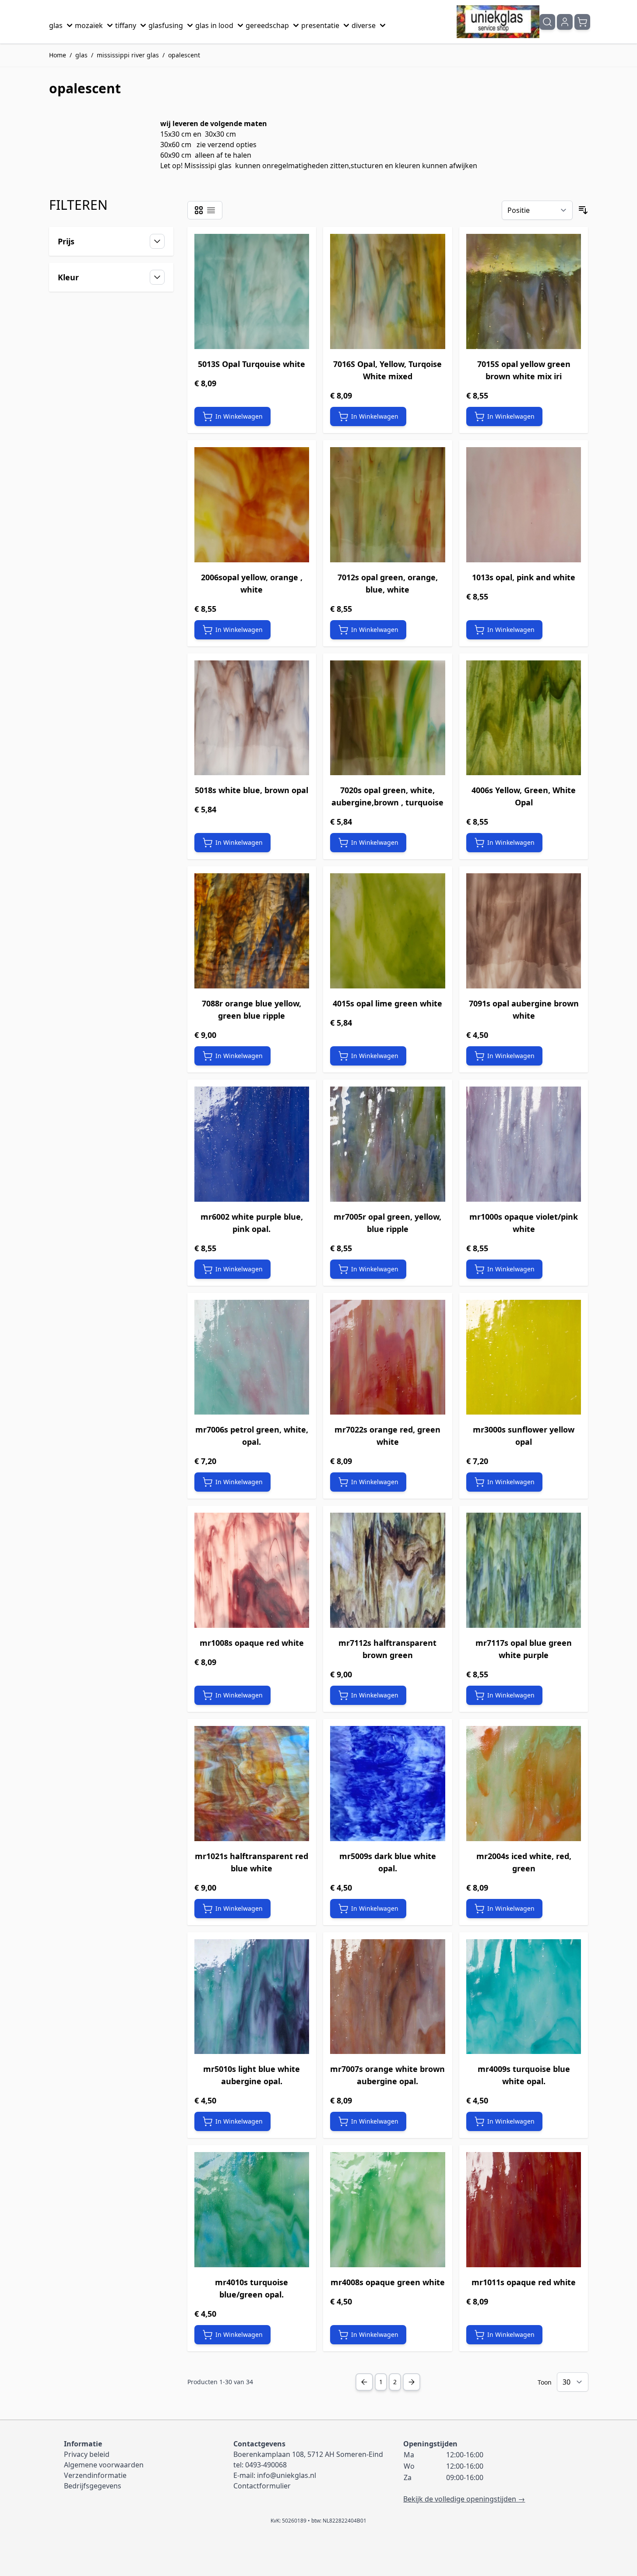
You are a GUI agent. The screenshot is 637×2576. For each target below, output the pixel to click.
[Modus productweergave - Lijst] (211, 210)
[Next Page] (412, 2382)
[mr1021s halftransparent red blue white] (252, 1784)
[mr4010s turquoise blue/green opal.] (252, 2210)
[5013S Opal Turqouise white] (252, 291)
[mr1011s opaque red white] (524, 2210)
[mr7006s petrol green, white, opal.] (252, 1357)
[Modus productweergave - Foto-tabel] (199, 210)
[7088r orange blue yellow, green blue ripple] (252, 931)
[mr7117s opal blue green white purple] (524, 1570)
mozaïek (89, 25)
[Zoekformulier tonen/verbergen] (547, 22)
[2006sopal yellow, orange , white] (252, 505)
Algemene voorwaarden (104, 2465)
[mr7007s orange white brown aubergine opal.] (388, 1997)
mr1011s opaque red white (524, 2282)
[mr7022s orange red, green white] (388, 1357)
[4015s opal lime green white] (388, 931)
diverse (364, 25)
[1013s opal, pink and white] (524, 505)
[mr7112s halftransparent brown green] (388, 1570)
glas (56, 25)
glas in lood (214, 25)
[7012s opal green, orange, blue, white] (388, 505)
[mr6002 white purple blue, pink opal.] (252, 1144)
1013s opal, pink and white (524, 577)
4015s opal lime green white (387, 1003)
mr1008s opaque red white (252, 1643)
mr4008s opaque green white (388, 2282)
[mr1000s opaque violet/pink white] (524, 1144)
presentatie (320, 25)
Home (58, 55)
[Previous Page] (364, 2382)
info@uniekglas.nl (287, 2475)
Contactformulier (262, 2486)
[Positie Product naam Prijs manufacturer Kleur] (537, 210)
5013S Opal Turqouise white (252, 364)
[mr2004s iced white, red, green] (524, 1784)
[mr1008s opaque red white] (252, 1570)
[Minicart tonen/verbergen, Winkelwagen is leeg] (582, 22)
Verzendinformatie (95, 2475)
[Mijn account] (565, 22)
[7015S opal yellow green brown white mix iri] (524, 291)
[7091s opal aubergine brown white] (524, 931)
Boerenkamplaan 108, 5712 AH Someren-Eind (308, 2454)
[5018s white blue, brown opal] (252, 718)
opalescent (184, 55)
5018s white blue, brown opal (252, 790)
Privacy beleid (87, 2454)
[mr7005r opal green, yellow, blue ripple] (388, 1144)
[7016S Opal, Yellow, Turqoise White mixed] (388, 291)
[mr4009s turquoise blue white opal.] (524, 1997)
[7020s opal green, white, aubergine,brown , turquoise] (388, 718)
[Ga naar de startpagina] (498, 22)
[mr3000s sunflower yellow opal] (524, 1357)
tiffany (126, 25)
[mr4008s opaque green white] (388, 2210)
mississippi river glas (128, 55)
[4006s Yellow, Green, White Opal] (524, 718)
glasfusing (166, 25)
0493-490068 (266, 2465)
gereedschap (267, 25)
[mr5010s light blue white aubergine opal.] (252, 1997)
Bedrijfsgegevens (93, 2486)
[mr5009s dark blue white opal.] (388, 1784)
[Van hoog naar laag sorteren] (583, 210)
